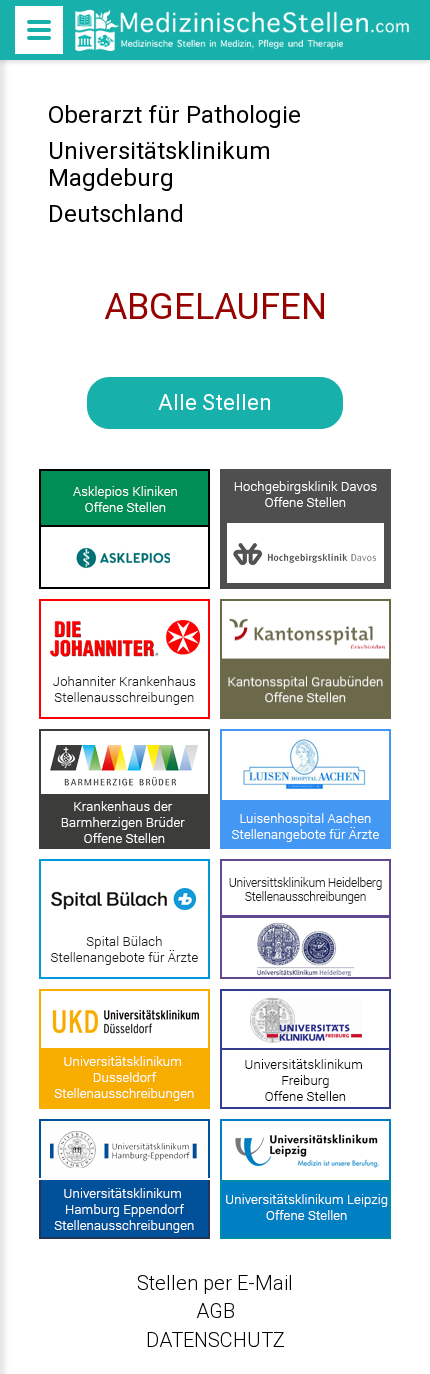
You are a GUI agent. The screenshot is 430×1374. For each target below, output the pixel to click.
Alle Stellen (215, 402)
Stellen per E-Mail (215, 1283)
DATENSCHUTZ (215, 1340)
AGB (215, 1311)
